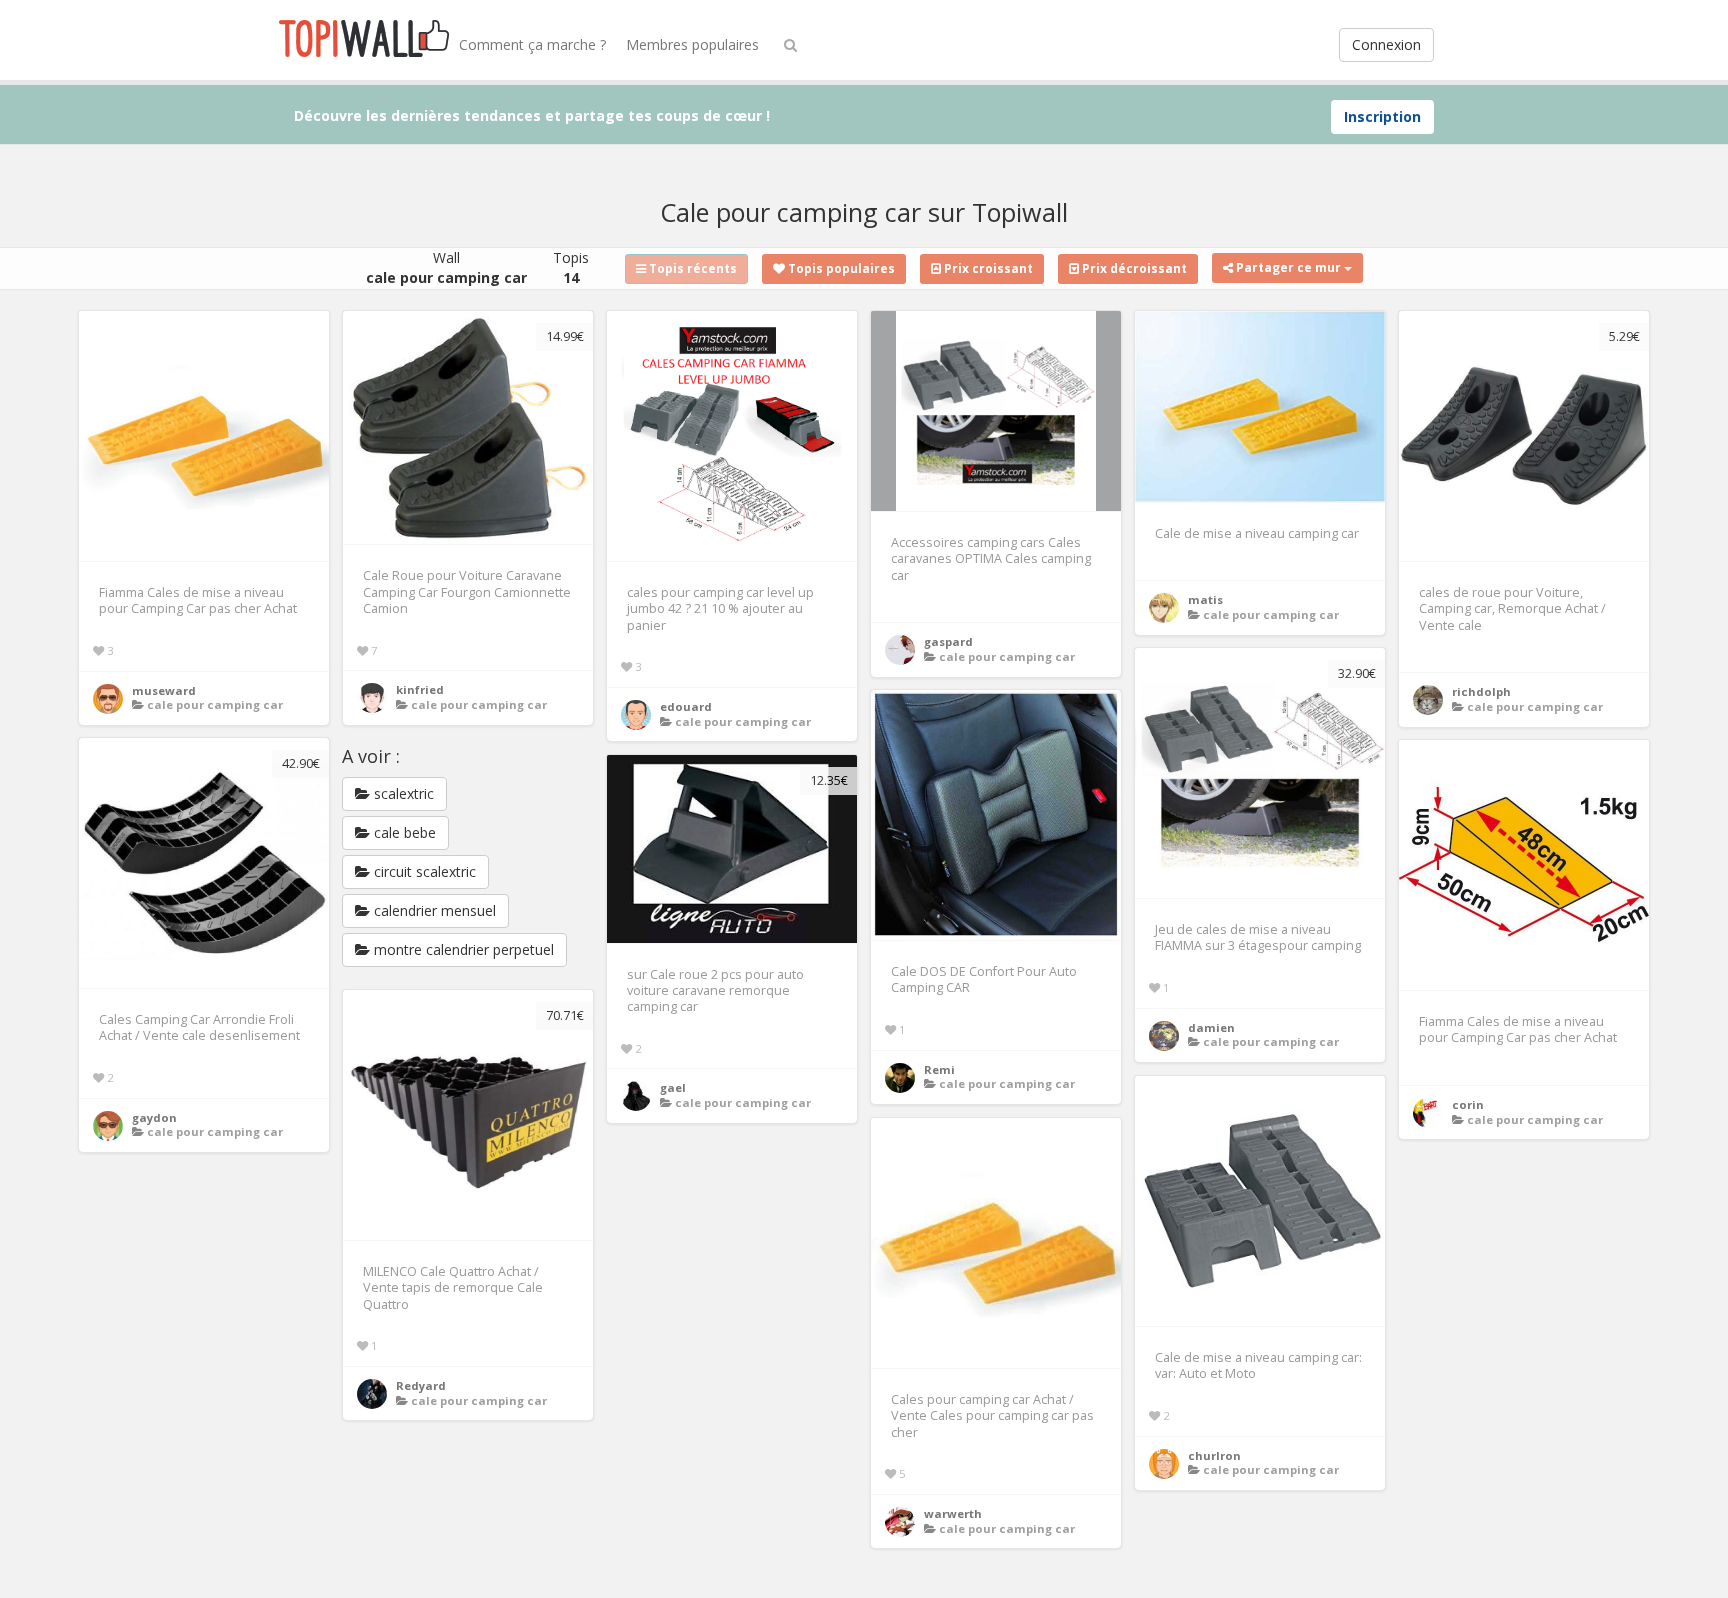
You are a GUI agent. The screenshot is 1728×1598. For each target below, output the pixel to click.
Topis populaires (840, 268)
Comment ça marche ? (532, 44)
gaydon (154, 1117)
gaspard (948, 641)
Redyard (421, 1385)
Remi (939, 1069)
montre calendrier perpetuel (462, 949)
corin (1468, 1104)
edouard (686, 706)
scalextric (402, 793)
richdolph (1481, 691)
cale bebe (403, 832)
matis (1205, 599)
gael (673, 1087)
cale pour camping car (215, 704)
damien (1211, 1027)
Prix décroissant (1133, 268)
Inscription (1382, 116)
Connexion (1386, 44)
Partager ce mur (1288, 267)
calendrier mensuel (433, 910)
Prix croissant (987, 268)
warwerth (953, 1513)
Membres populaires (692, 44)
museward (164, 690)
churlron (1214, 1455)
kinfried (420, 689)
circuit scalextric (423, 871)
